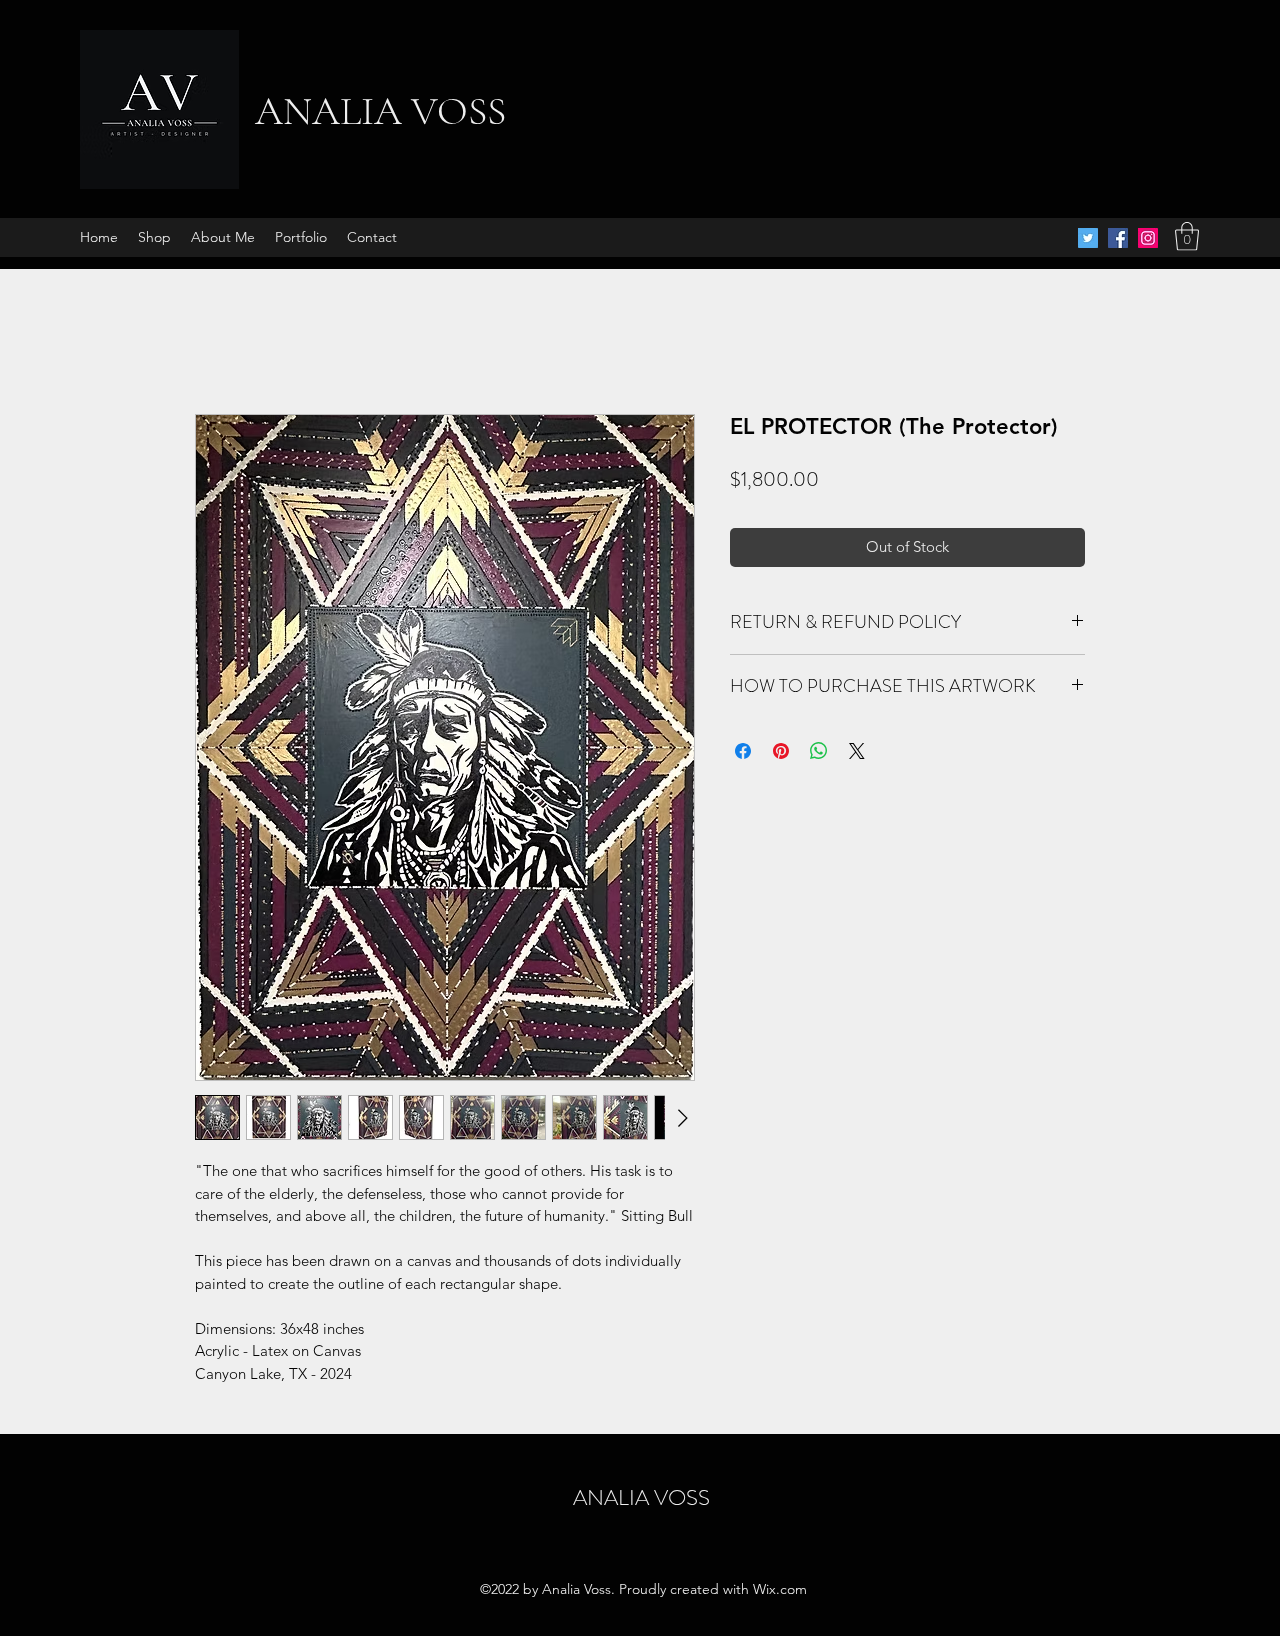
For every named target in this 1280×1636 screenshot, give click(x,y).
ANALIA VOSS (380, 111)
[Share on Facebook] (743, 751)
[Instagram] (1148, 238)
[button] (1187, 236)
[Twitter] (1088, 238)
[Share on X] (857, 751)
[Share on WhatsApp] (819, 751)
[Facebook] (1118, 238)
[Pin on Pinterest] (781, 751)
